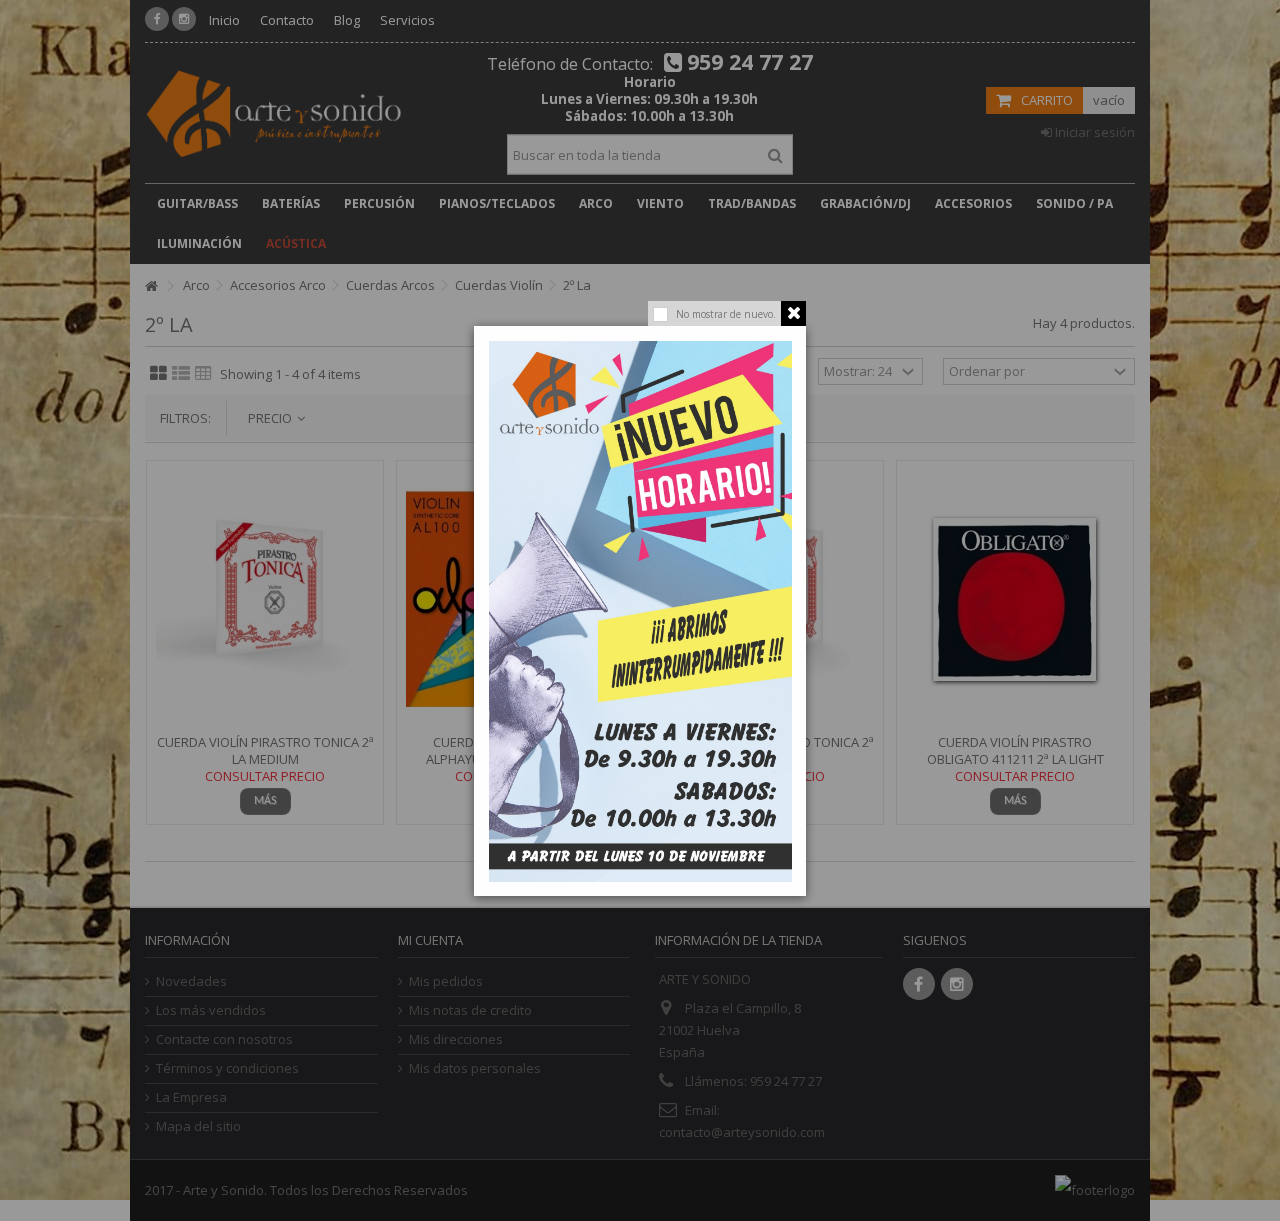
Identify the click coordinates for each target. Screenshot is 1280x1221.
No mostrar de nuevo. (726, 314)
